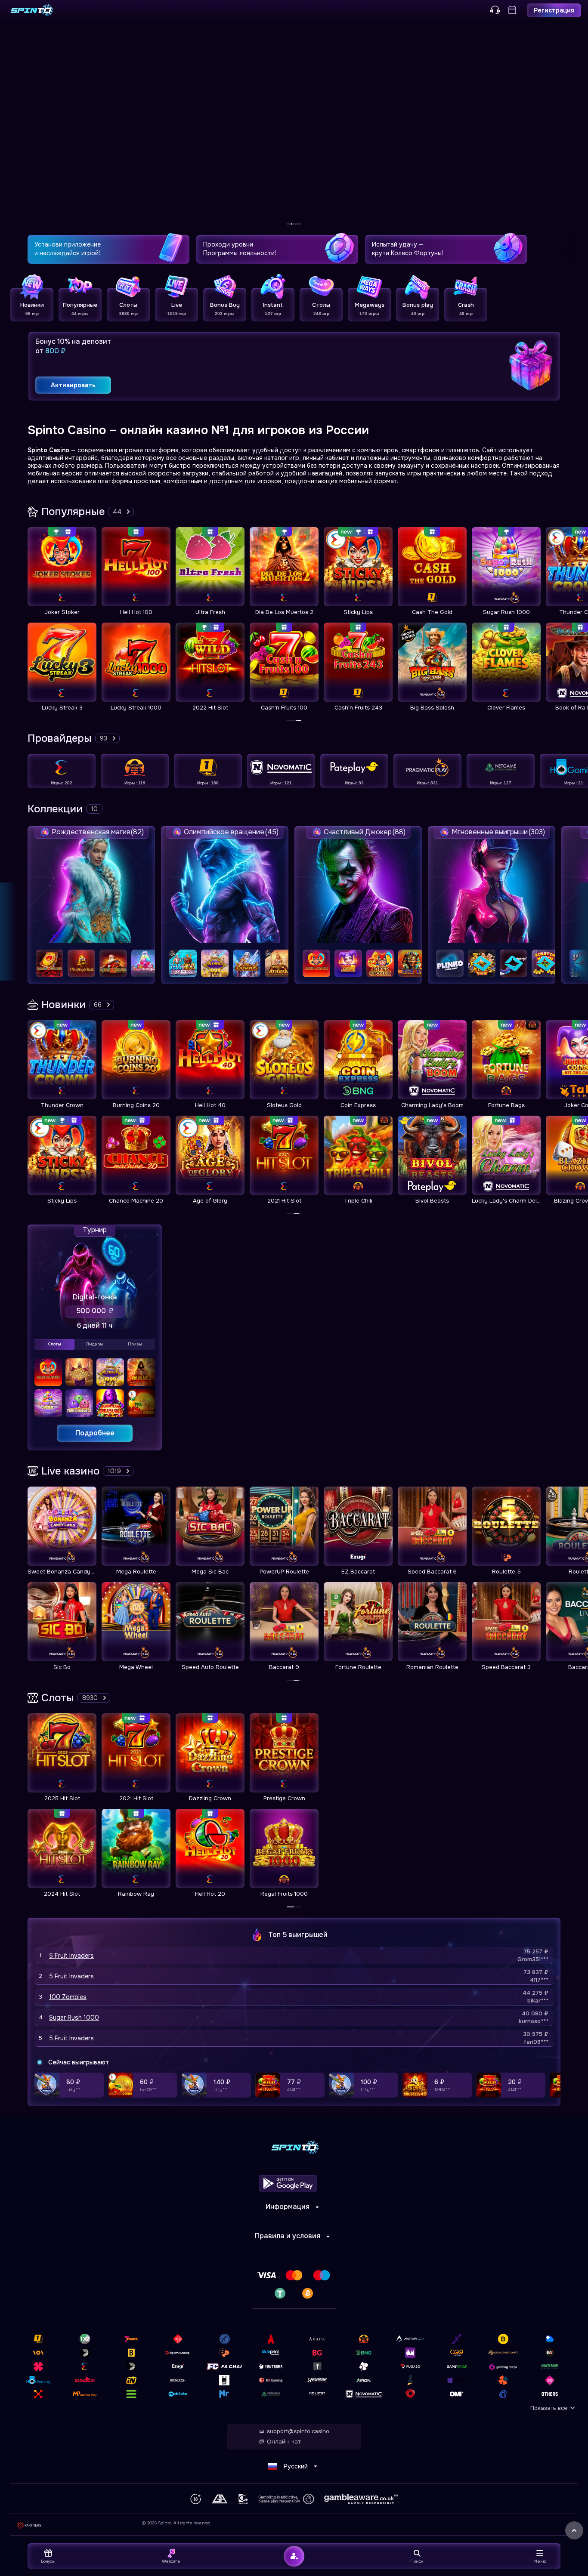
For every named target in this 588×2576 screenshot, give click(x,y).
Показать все (549, 2408)
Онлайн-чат (284, 2442)
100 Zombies (68, 1997)
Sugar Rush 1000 (74, 2018)
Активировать (73, 385)
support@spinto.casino (298, 2431)
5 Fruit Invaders (71, 1956)
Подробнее (95, 1433)
